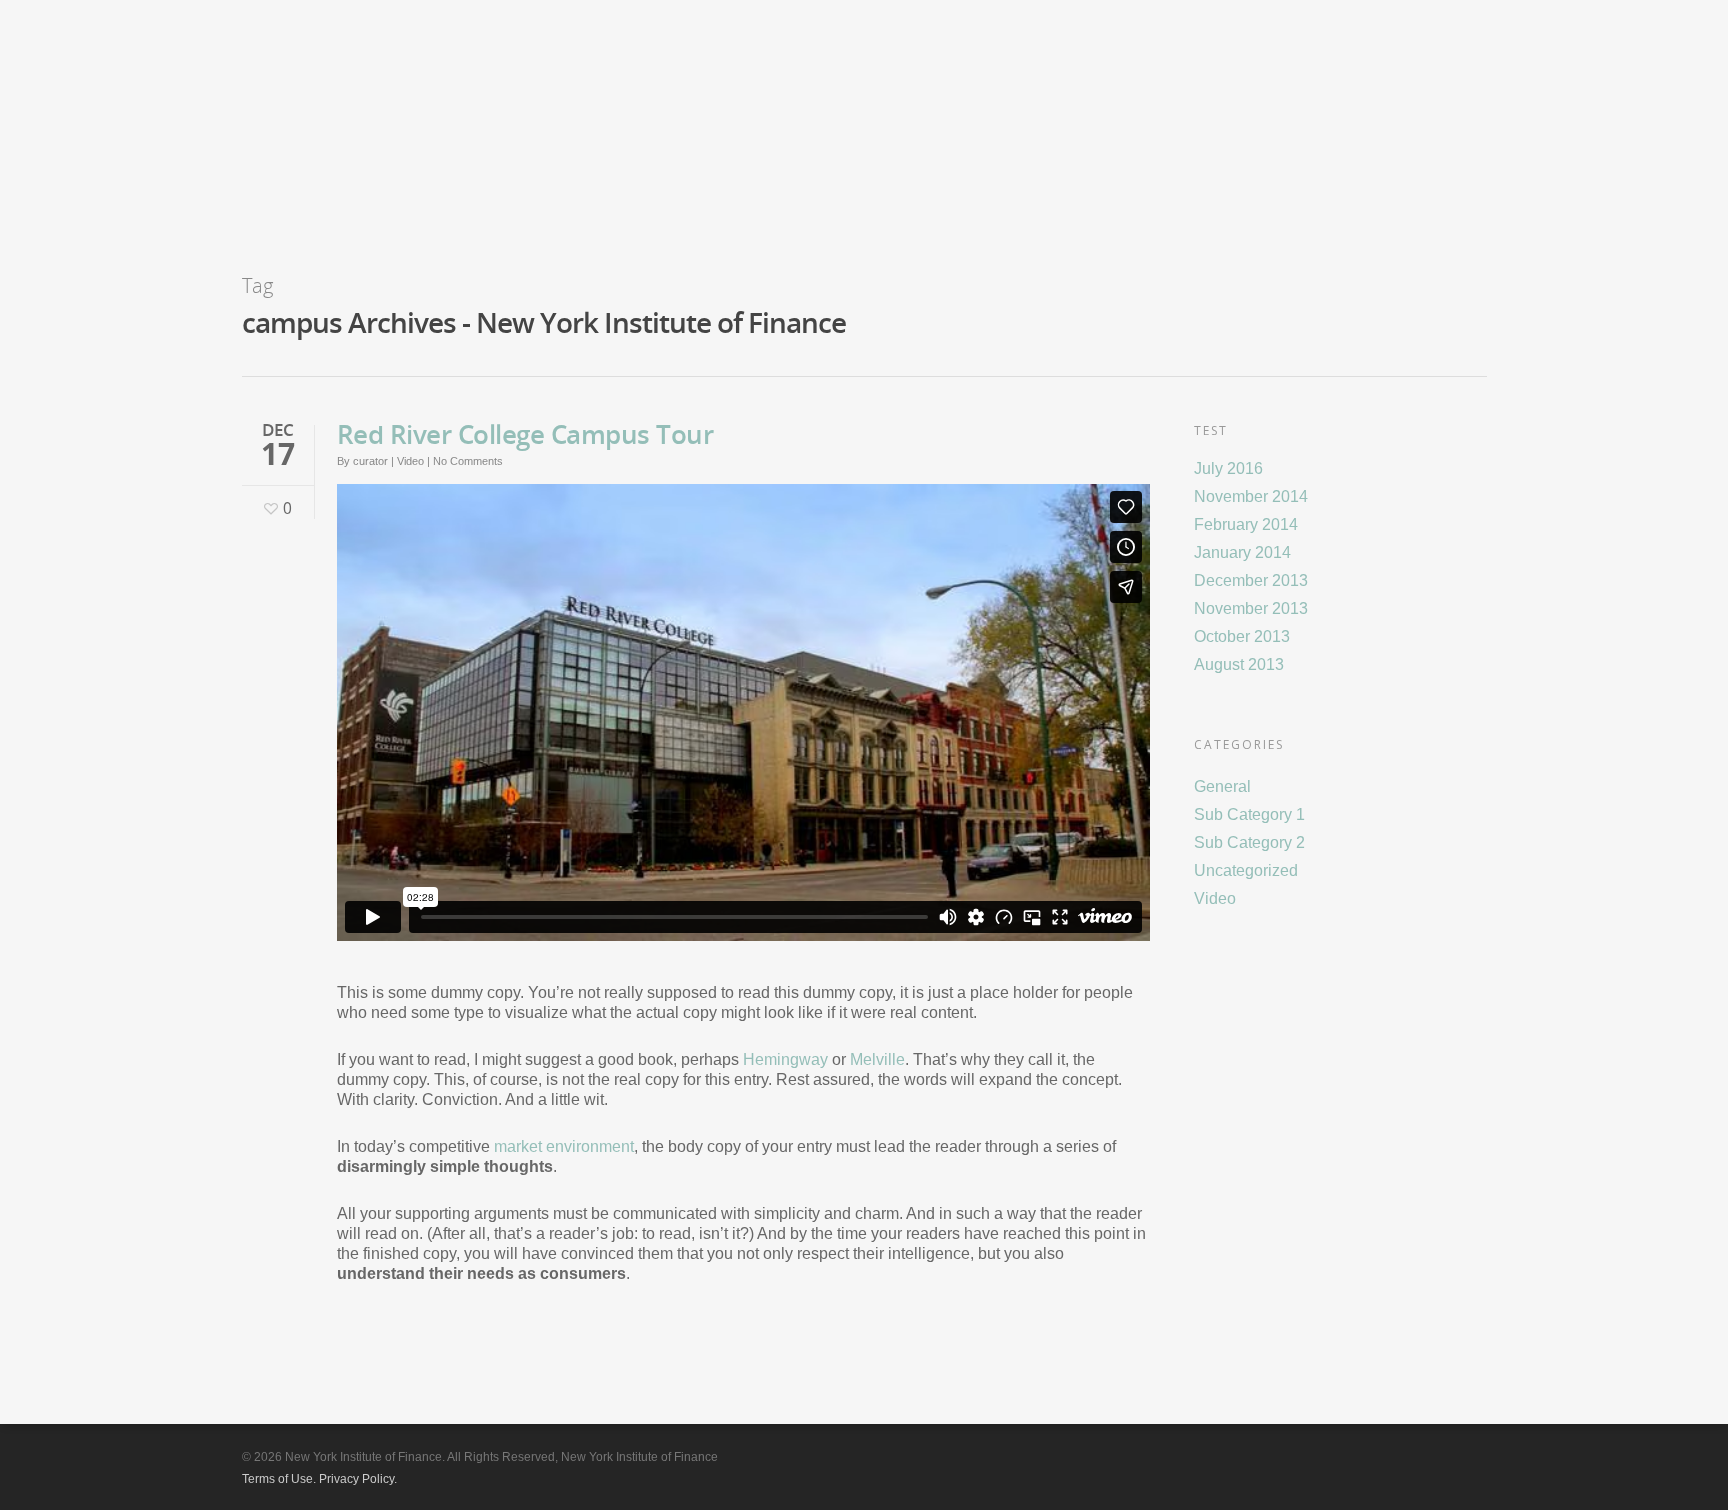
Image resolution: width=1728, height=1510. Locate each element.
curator (370, 461)
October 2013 (1242, 636)
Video (410, 461)
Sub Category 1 (1249, 814)
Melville (877, 1059)
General (1222, 786)
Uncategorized (1246, 870)
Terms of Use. (279, 1479)
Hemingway (785, 1059)
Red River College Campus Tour (525, 434)
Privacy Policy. (358, 1479)
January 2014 (1242, 552)
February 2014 (1246, 524)
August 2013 (1239, 664)
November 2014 (1251, 496)
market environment (564, 1146)
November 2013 (1251, 608)
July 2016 (1228, 468)
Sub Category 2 (1249, 842)
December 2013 (1251, 580)
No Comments (468, 461)
